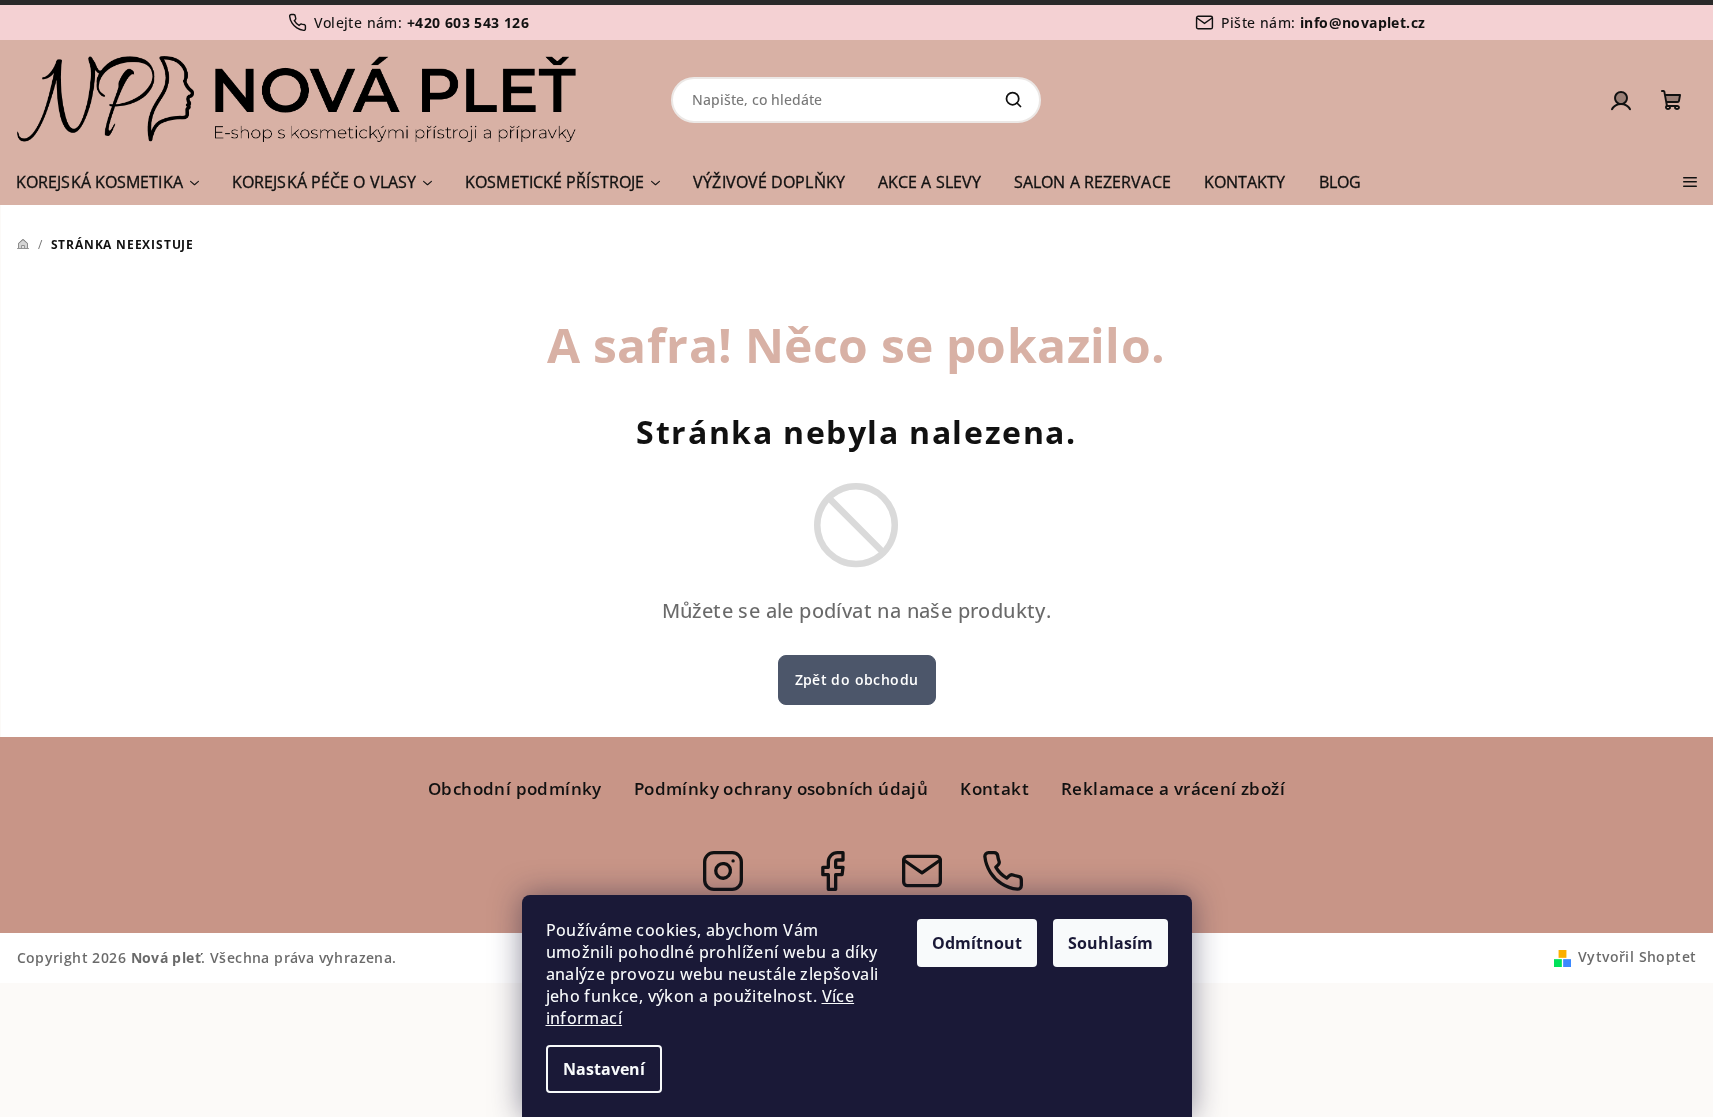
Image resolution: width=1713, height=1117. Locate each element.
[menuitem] (107, 182)
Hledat (1013, 100)
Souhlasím (1110, 943)
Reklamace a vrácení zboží (1173, 788)
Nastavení (604, 1069)
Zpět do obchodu (857, 679)
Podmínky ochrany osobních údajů (781, 788)
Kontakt (994, 788)
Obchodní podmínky (515, 788)
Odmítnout (977, 943)
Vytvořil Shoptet (1637, 956)
